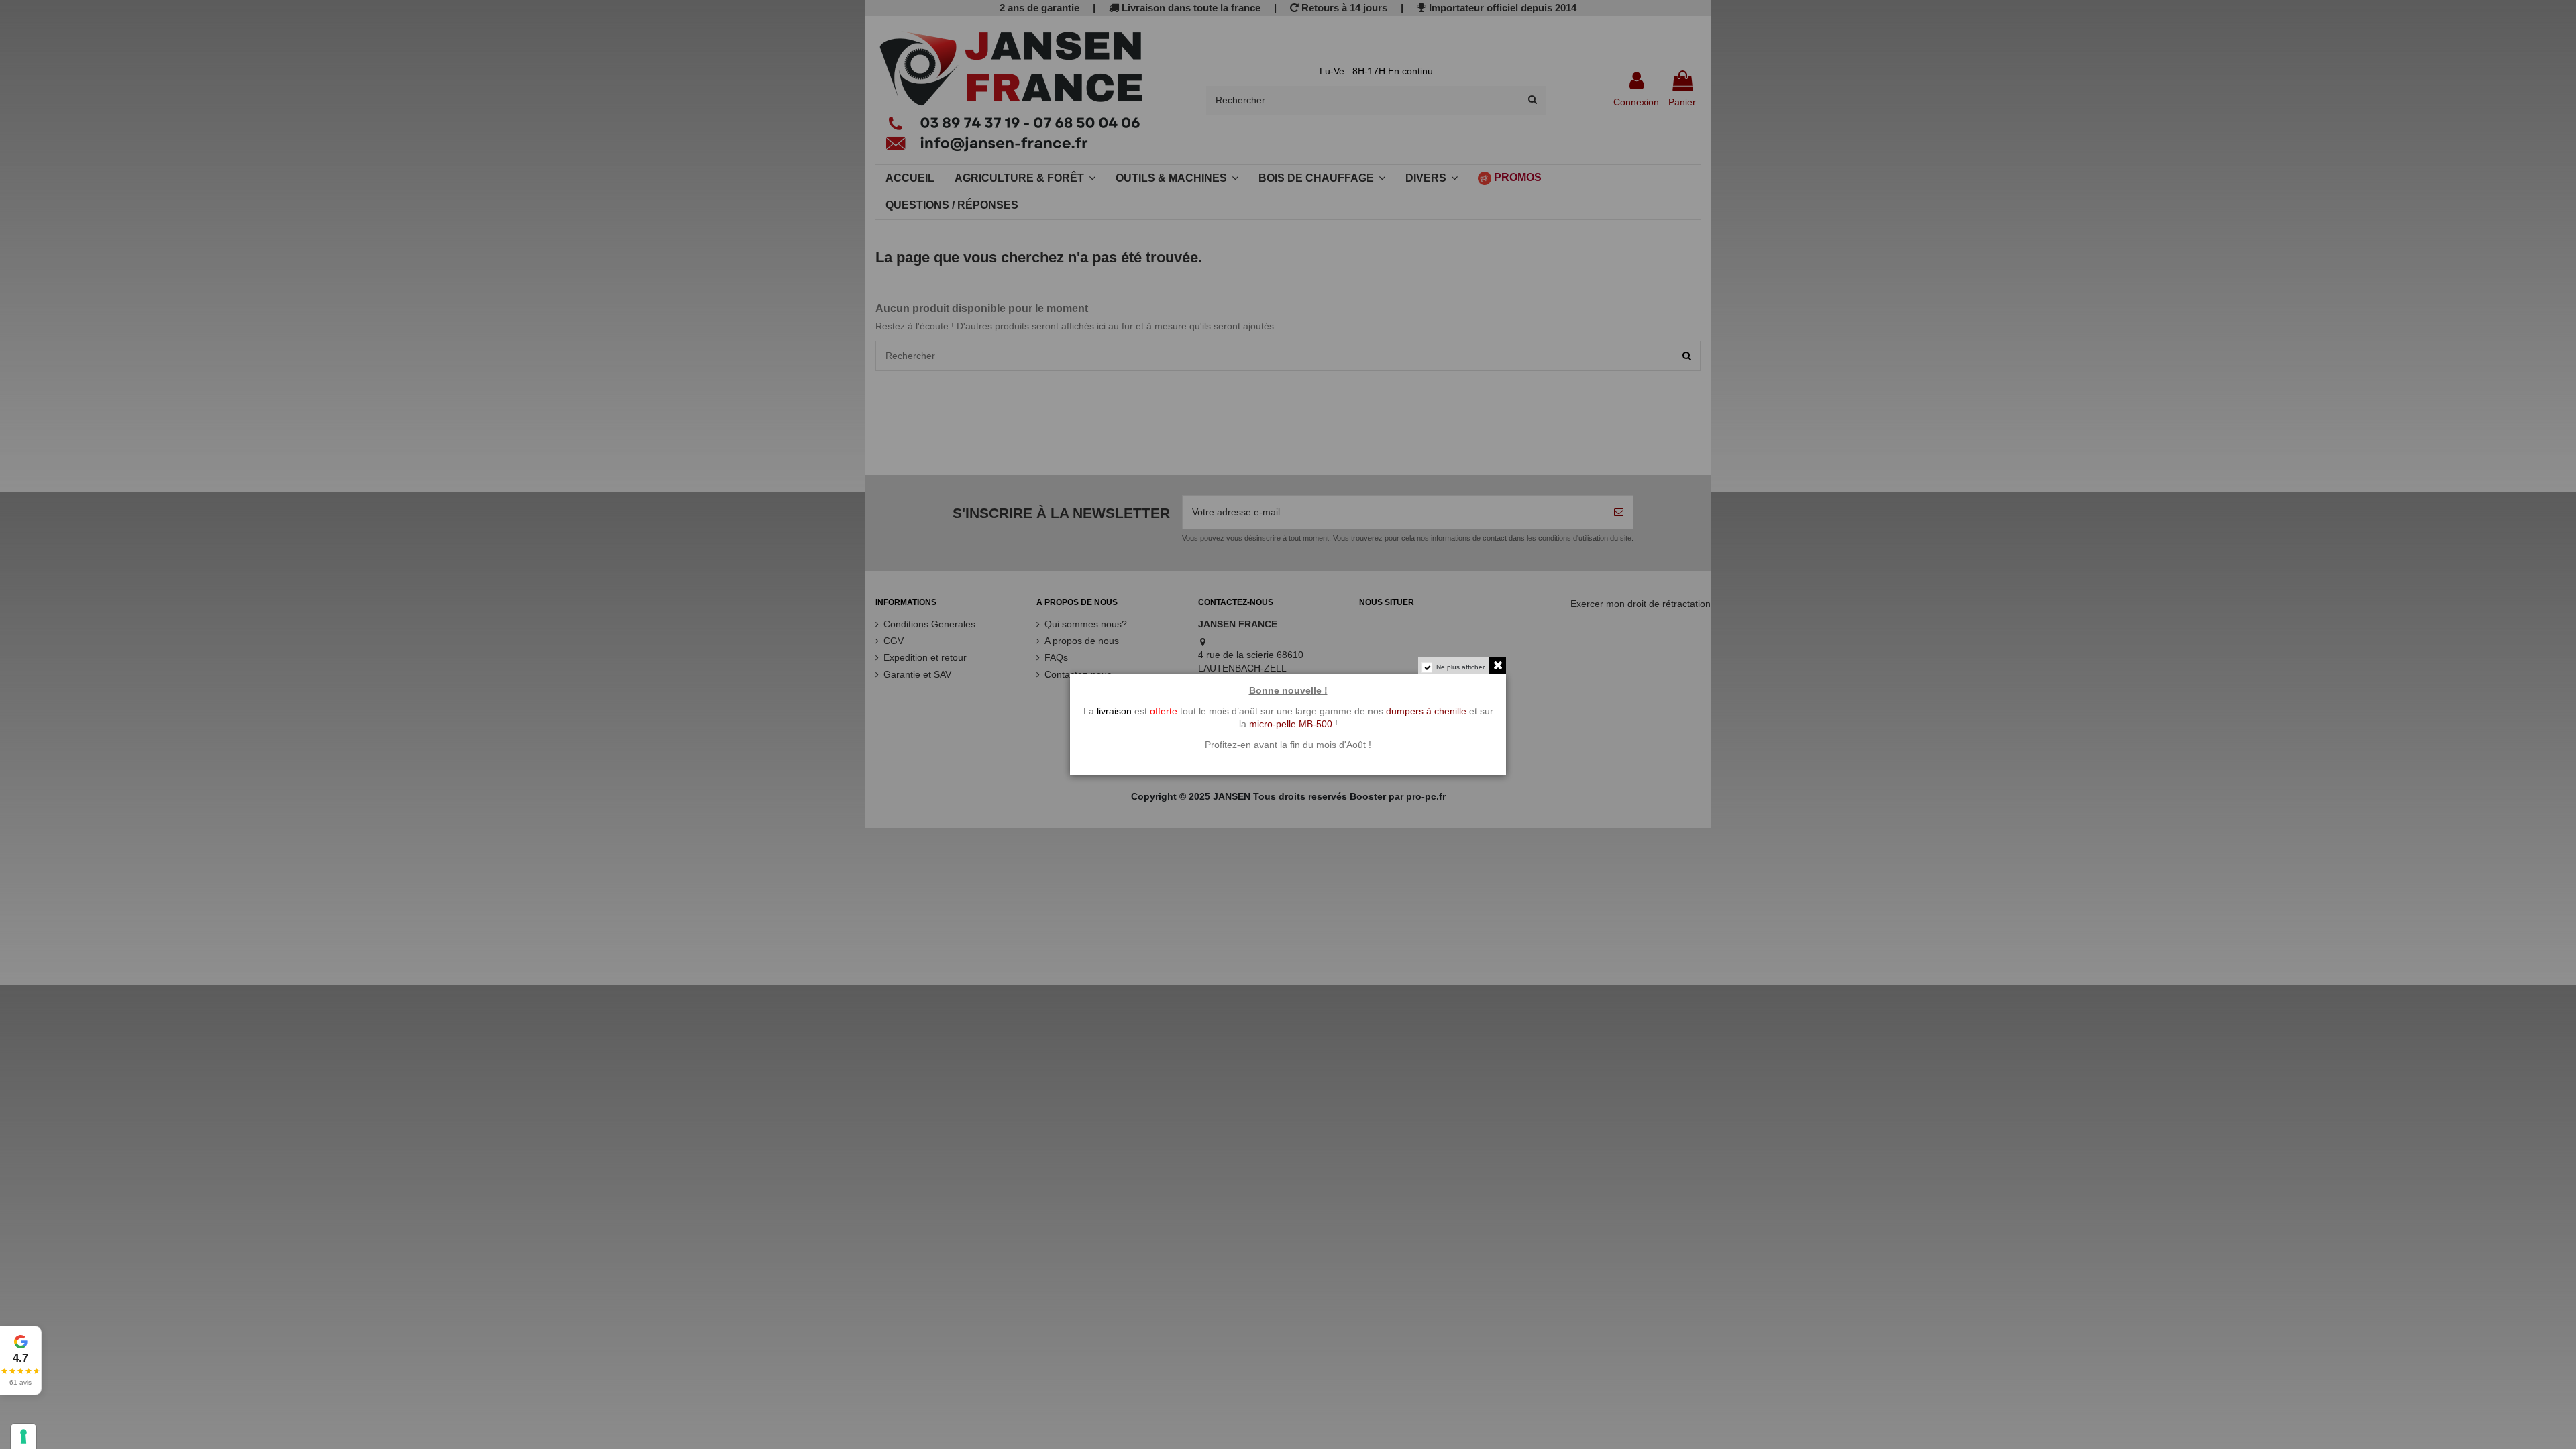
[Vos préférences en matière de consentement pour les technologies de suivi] (23, 1436)
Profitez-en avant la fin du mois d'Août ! (1288, 745)
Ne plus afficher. (1461, 667)
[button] (21, 1360)
